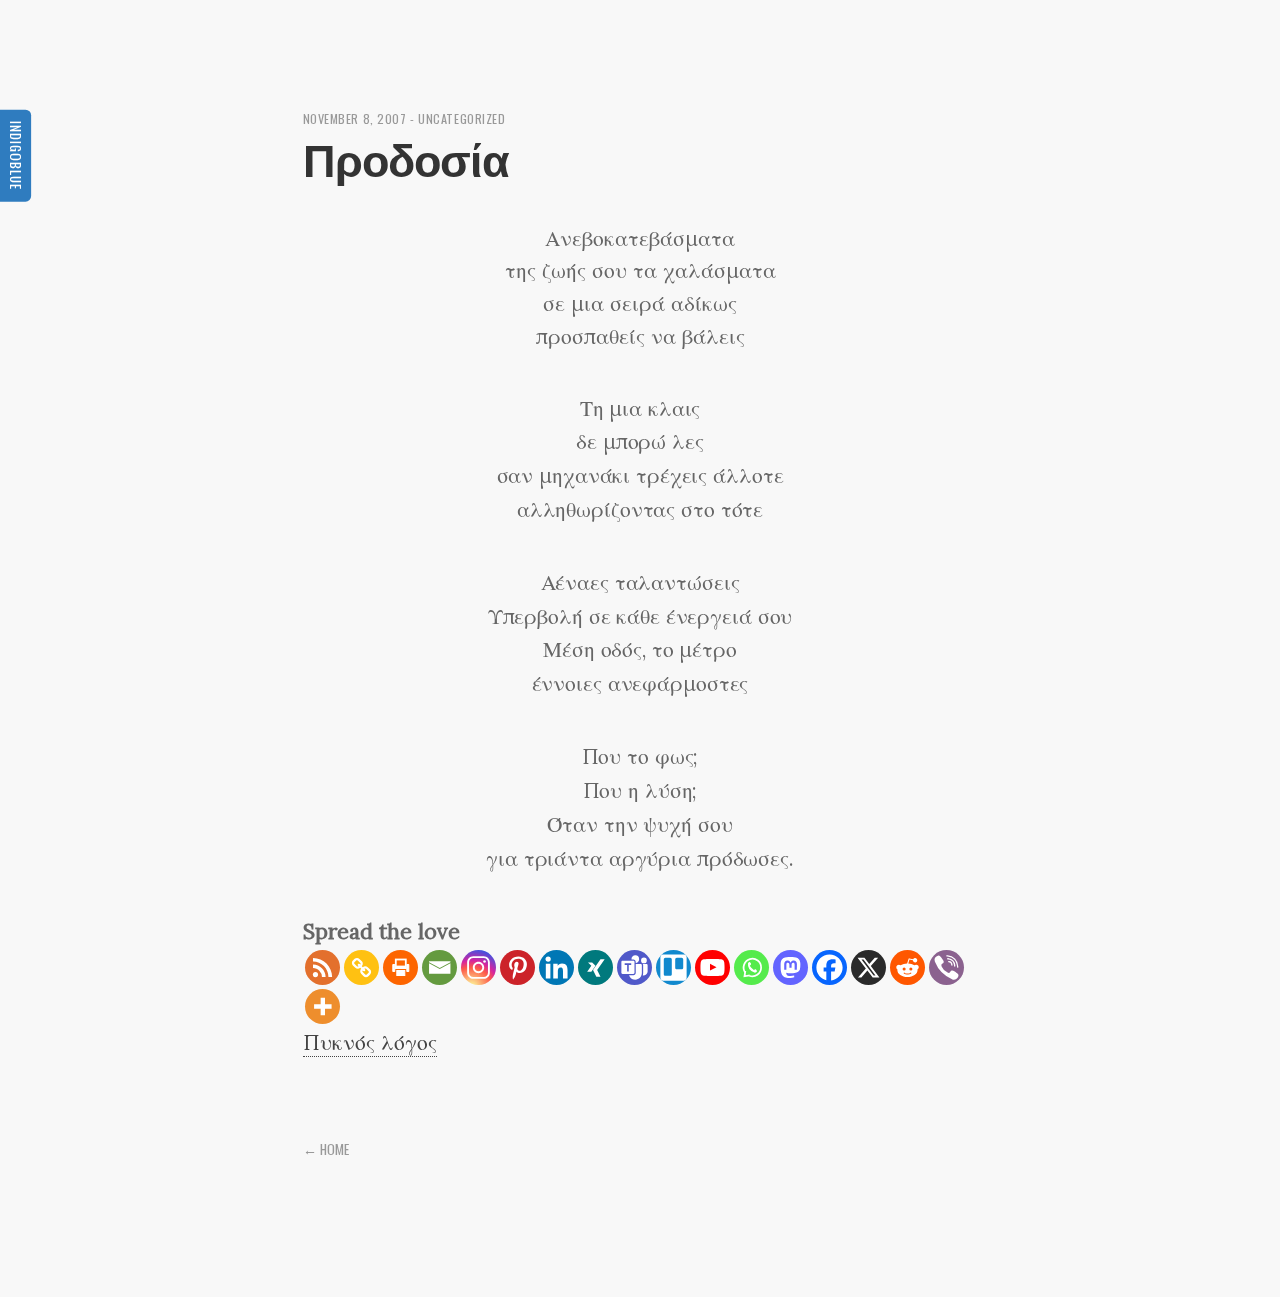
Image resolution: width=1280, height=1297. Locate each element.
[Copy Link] (361, 967)
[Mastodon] (790, 967)
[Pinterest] (517, 967)
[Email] (439, 967)
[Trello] (673, 967)
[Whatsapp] (751, 967)
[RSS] (322, 967)
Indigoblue (16, 154)
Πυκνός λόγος (370, 1042)
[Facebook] (829, 967)
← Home (326, 1149)
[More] (322, 1006)
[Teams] (634, 967)
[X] (868, 967)
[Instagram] (478, 967)
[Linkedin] (556, 967)
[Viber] (946, 967)
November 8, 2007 (355, 118)
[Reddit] (907, 967)
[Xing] (595, 967)
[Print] (400, 967)
